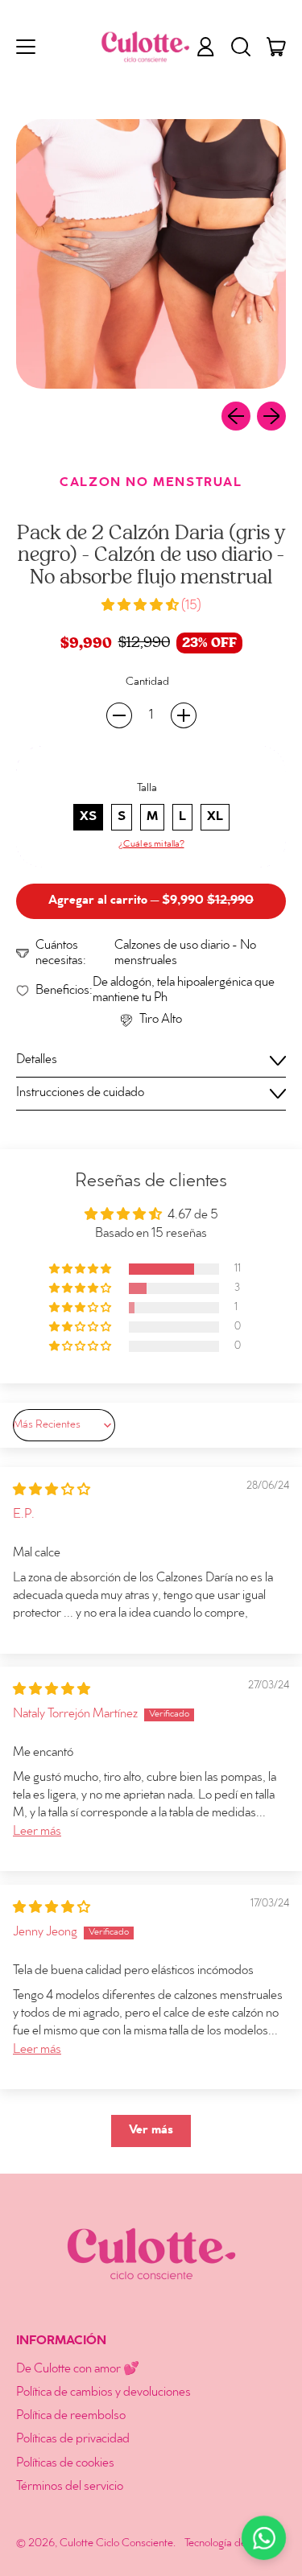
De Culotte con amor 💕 (78, 2370)
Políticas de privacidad (73, 2440)
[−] (119, 715)
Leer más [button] (37, 1832)
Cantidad (147, 682)
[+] (184, 715)
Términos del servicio (70, 2487)
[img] (52, 1491)
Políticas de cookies (65, 2464)
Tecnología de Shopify (234, 2543)
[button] (241, 47)
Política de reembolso (71, 2416)
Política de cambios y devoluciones (103, 2393)
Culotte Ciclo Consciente (116, 2543)
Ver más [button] (151, 2131)
